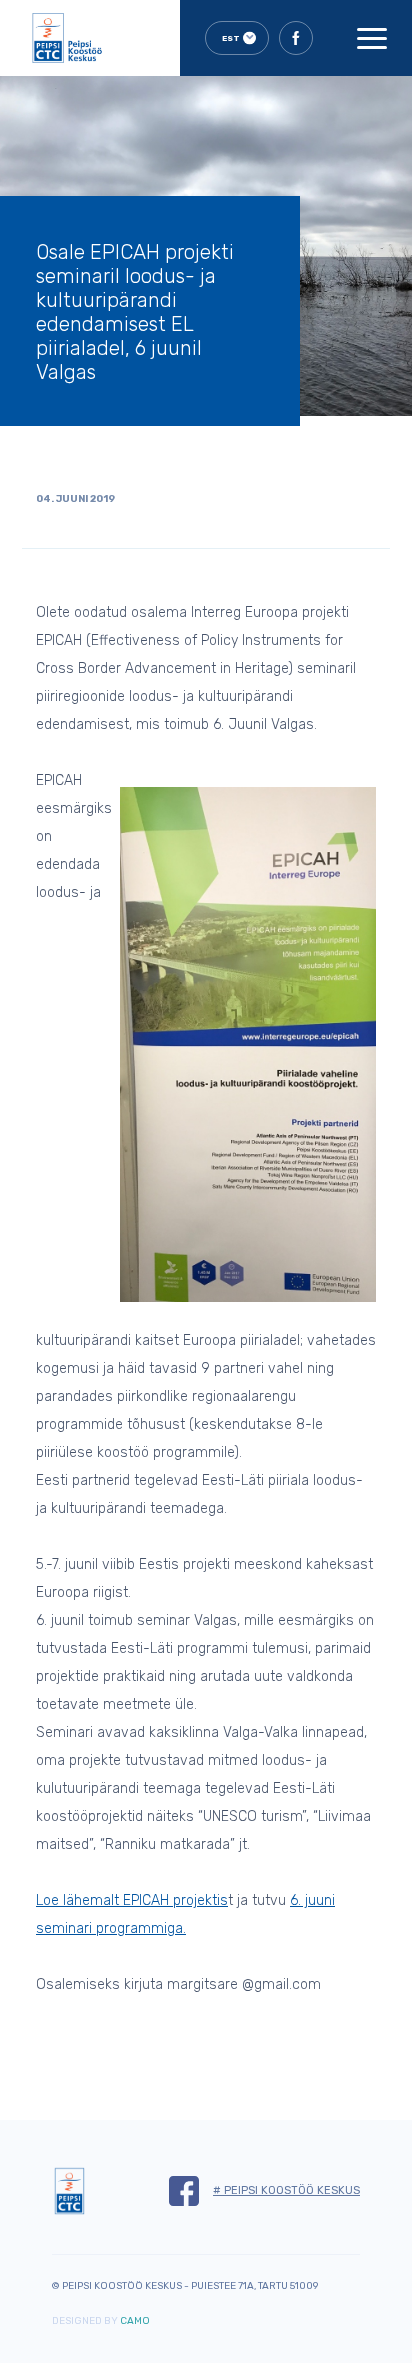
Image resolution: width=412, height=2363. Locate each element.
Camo (135, 2321)
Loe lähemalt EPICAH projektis (132, 1900)
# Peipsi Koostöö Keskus (286, 2190)
